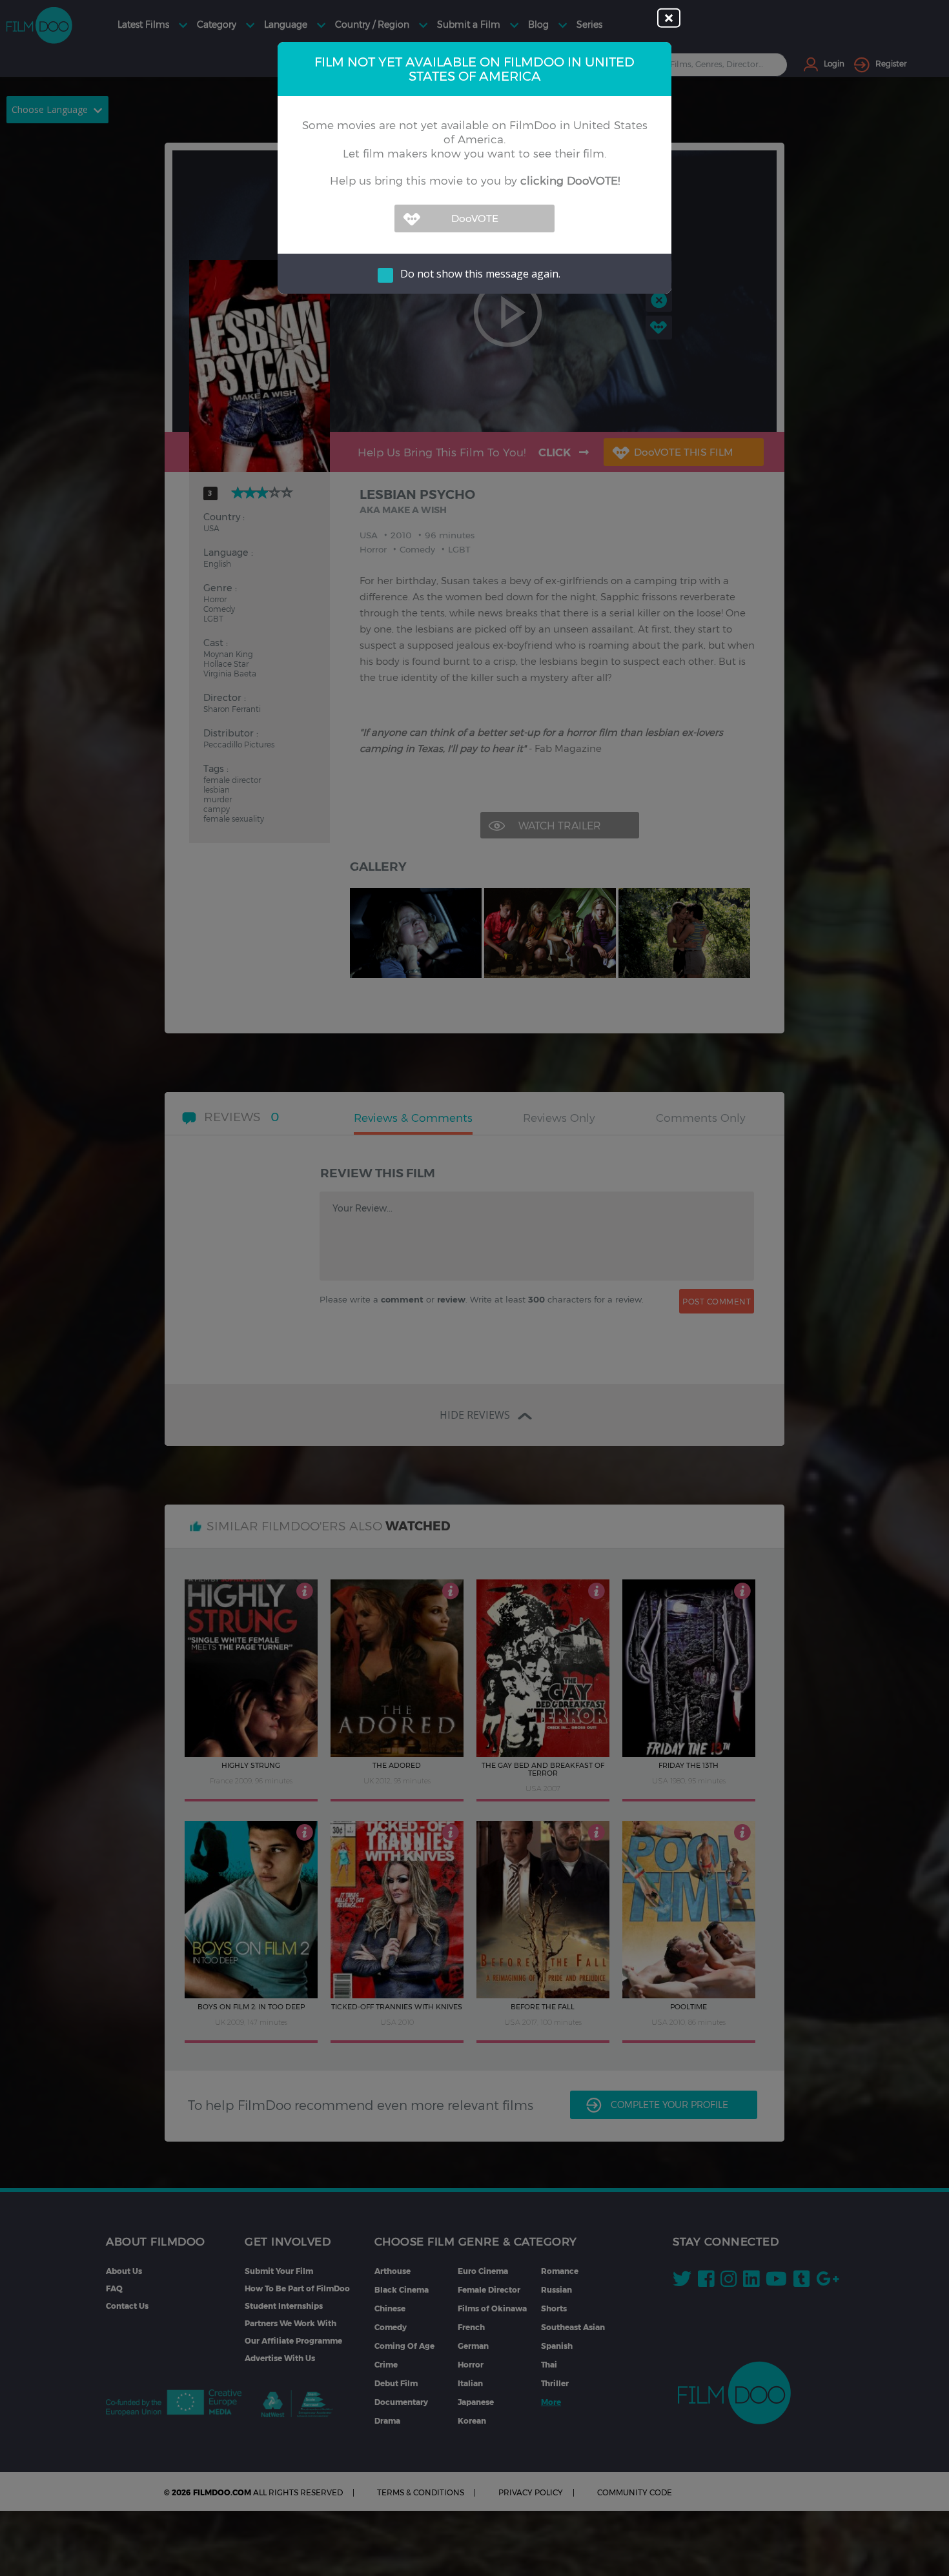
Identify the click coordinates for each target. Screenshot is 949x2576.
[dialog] (474, 1288)
